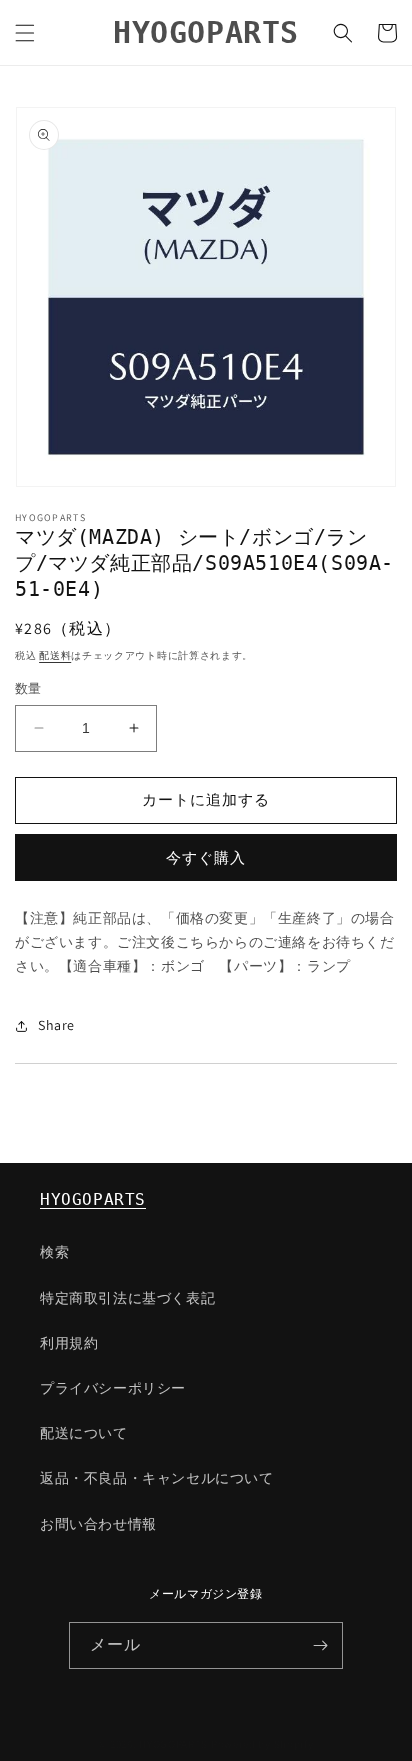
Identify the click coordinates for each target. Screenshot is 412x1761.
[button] (25, 33)
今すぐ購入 (206, 857)
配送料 (55, 655)
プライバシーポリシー (113, 1388)
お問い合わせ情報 (98, 1524)
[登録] (320, 1645)
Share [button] (56, 1025)
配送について (84, 1433)
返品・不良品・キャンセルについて (157, 1478)
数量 (28, 688)
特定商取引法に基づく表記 (127, 1298)
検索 (54, 1252)
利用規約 (69, 1343)
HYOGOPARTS (93, 1199)
